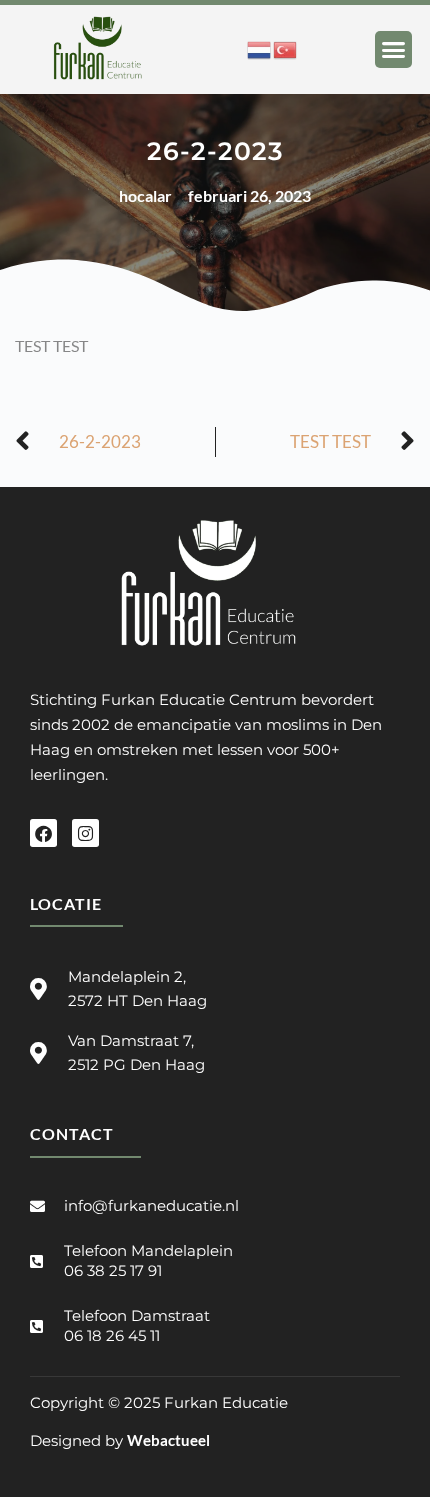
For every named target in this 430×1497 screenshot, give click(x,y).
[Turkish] (286, 48)
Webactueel (168, 1440)
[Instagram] (85, 832)
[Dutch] (260, 48)
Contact (72, 1133)
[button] (394, 50)
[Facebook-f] (43, 832)
